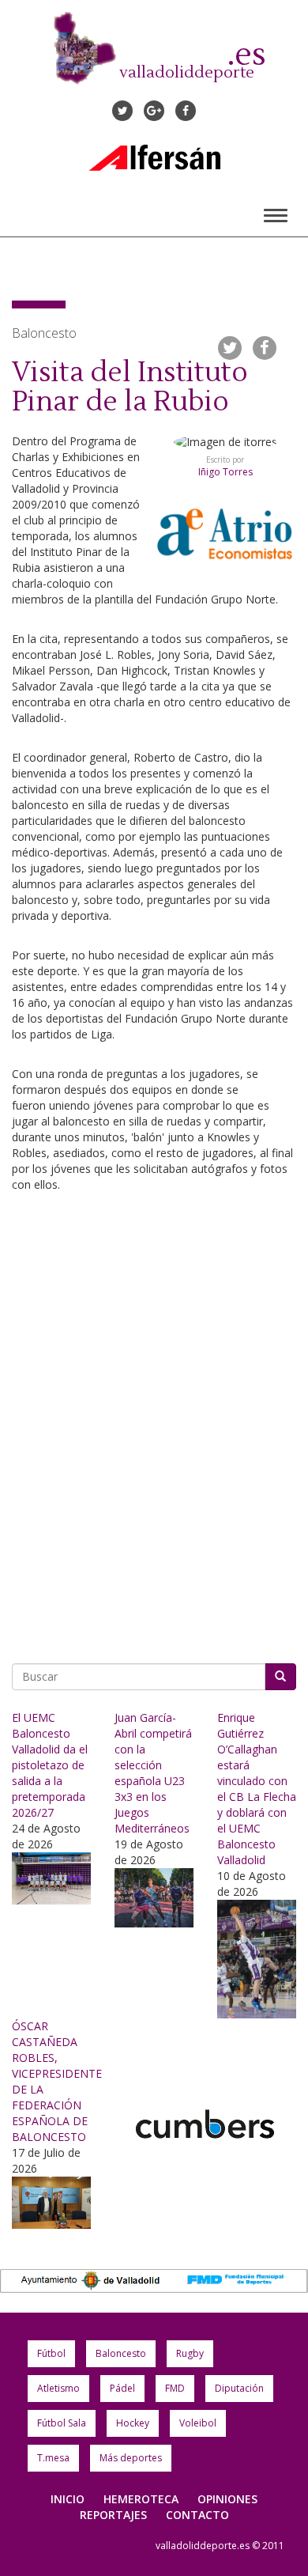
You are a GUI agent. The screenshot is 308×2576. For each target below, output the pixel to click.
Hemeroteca (141, 2499)
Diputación (239, 2388)
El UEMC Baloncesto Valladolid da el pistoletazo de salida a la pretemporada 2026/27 (50, 1765)
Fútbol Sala (62, 2423)
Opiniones (227, 2499)
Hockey (133, 2423)
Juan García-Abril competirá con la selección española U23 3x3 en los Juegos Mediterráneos (153, 1773)
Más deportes (131, 2458)
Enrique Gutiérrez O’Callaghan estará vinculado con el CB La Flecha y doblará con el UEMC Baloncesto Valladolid (257, 1789)
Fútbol (51, 2353)
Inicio (68, 2499)
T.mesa (53, 2458)
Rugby (190, 2353)
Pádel (122, 2388)
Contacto (197, 2515)
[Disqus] (154, 1422)
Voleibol (198, 2423)
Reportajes (113, 2515)
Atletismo (58, 2388)
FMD (175, 2388)
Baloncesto (121, 2353)
